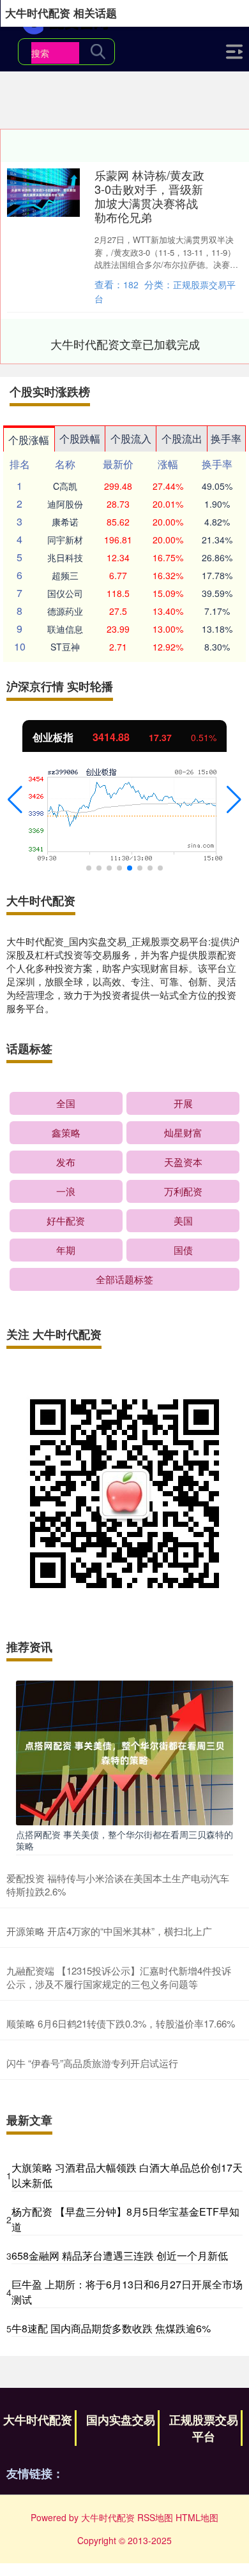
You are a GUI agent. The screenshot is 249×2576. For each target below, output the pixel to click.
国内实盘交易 (121, 2420)
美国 (183, 1220)
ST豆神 (65, 647)
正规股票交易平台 (204, 2428)
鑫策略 (66, 1132)
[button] (15, 800)
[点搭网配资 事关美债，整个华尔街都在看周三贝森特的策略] (124, 1751)
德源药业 (65, 611)
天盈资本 (183, 1162)
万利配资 (183, 1191)
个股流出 (182, 438)
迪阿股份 (65, 504)
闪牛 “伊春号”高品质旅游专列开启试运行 (92, 2063)
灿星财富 (183, 1132)
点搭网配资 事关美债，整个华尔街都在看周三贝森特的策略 (124, 1840)
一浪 (66, 1191)
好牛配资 (66, 1220)
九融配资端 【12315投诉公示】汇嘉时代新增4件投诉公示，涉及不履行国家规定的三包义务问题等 (119, 1977)
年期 (66, 1250)
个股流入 (131, 438)
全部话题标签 (124, 1279)
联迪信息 (65, 629)
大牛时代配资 (38, 2420)
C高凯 (65, 486)
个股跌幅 (80, 438)
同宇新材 (65, 540)
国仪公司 (65, 593)
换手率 (226, 438)
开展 (183, 1103)
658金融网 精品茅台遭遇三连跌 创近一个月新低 (120, 2256)
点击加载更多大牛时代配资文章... (125, 344)
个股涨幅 (29, 440)
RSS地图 (155, 2517)
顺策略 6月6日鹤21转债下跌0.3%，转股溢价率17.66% (121, 2023)
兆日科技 (65, 557)
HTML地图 (197, 2517)
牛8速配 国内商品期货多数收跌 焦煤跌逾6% (111, 2328)
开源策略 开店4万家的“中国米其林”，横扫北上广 (109, 1931)
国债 (183, 1250)
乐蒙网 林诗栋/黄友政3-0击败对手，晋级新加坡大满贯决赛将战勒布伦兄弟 (149, 196)
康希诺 (65, 522)
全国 (66, 1103)
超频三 (65, 575)
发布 (66, 1162)
